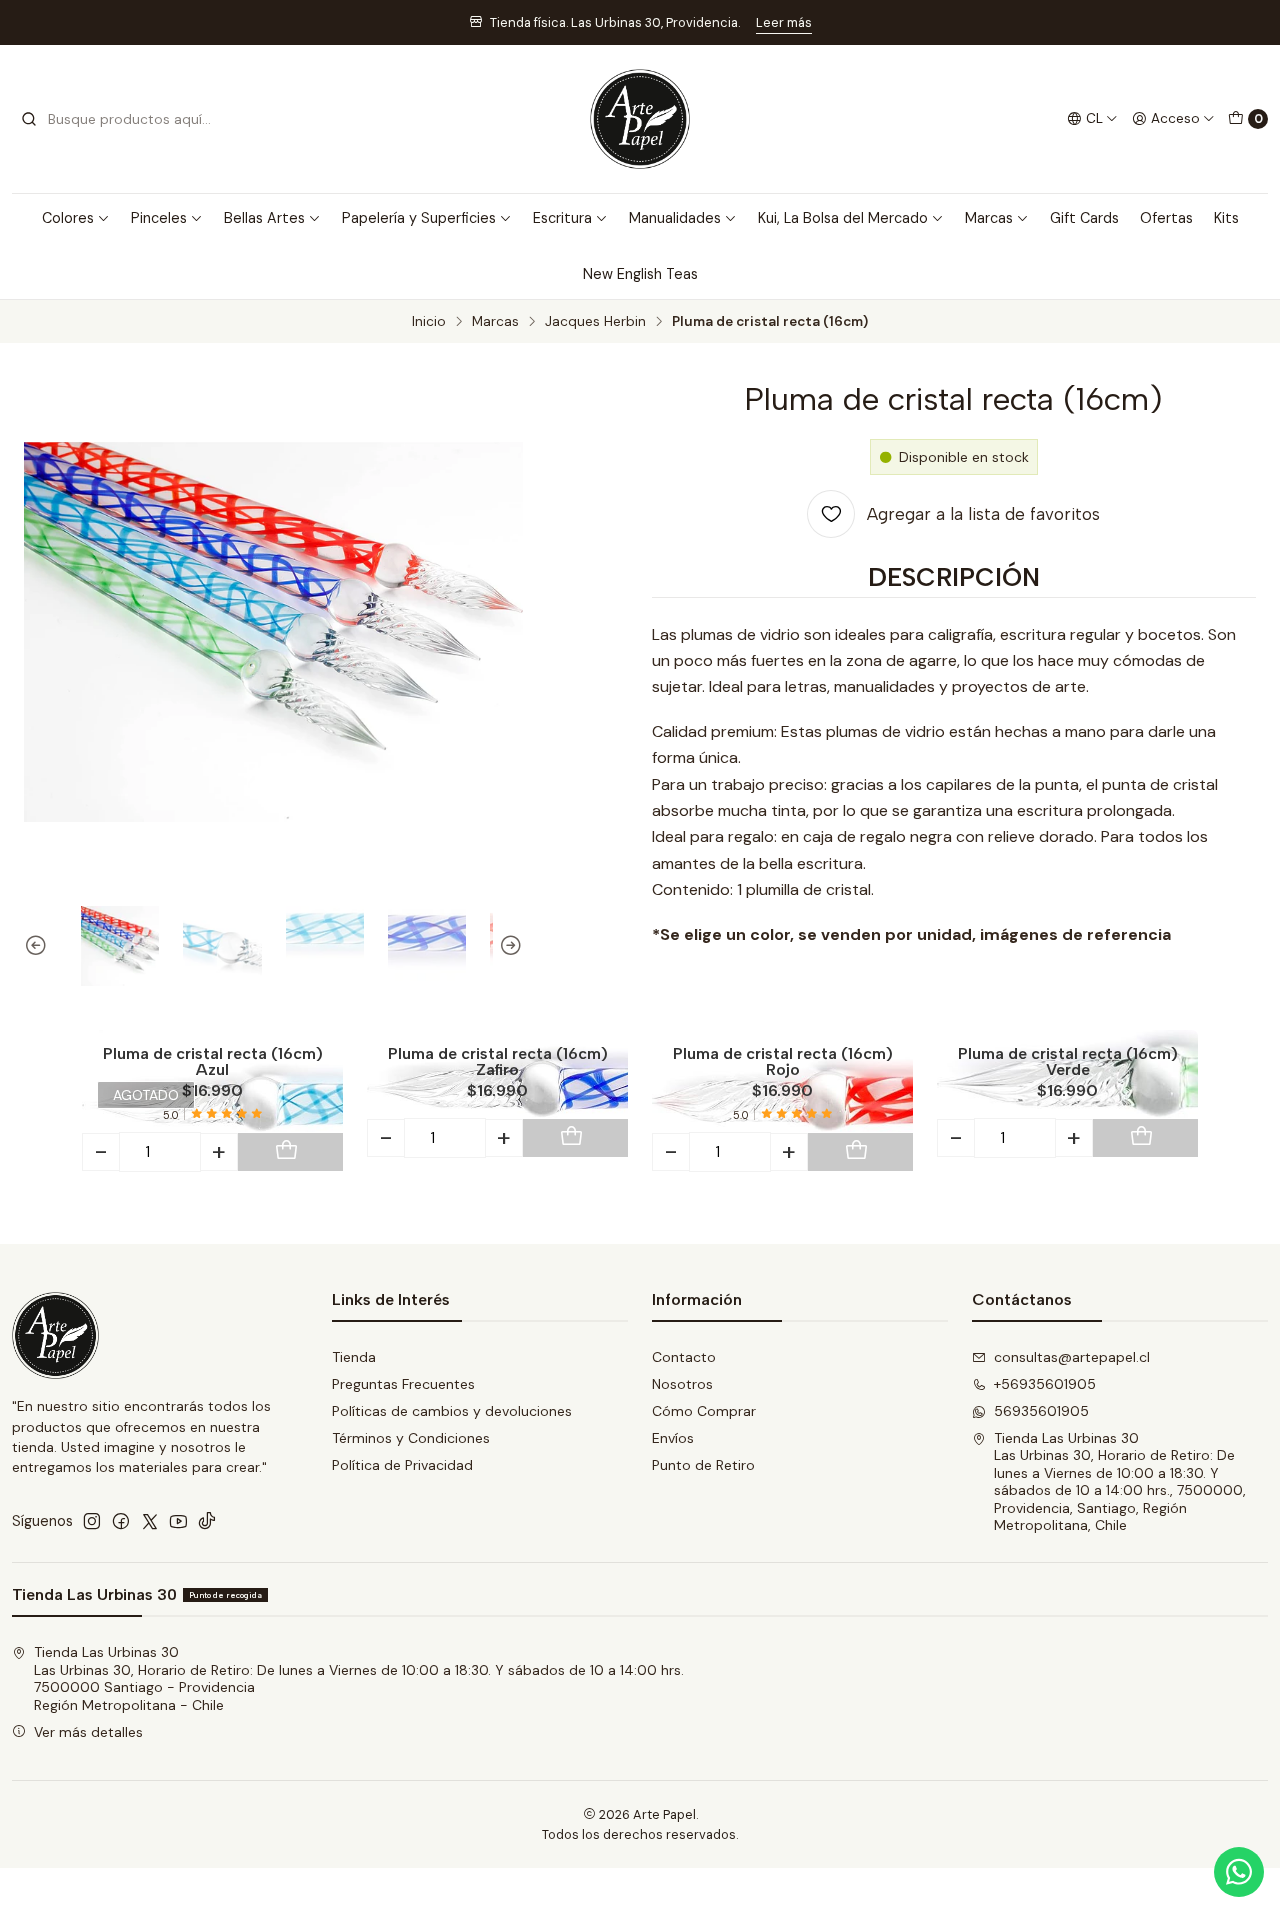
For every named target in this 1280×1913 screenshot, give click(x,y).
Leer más (784, 22)
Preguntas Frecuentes (403, 1384)
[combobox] (122, 119)
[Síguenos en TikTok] (207, 1521)
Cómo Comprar (704, 1411)
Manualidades (675, 218)
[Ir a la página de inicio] (640, 119)
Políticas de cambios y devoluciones (452, 1411)
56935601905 (1041, 1411)
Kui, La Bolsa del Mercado (843, 218)
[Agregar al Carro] (287, 1152)
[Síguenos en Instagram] (92, 1521)
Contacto (684, 1357)
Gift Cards (1084, 218)
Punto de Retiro (703, 1465)
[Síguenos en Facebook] (121, 1521)
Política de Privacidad (402, 1465)
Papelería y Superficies (419, 218)
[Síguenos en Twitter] (150, 1521)
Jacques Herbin (595, 322)
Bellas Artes (264, 218)
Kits (1226, 218)
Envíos (673, 1438)
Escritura (562, 218)
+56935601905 (1045, 1384)
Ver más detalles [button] (88, 1732)
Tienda (354, 1357)
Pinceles (159, 218)
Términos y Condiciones (411, 1438)
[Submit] (29, 119)
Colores (68, 218)
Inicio (429, 322)
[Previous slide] (39, 946)
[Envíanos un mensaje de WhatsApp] (1239, 1872)
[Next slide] (508, 946)
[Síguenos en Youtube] (178, 1521)
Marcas (989, 218)
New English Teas (640, 274)
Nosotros (682, 1384)
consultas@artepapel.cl (1072, 1357)
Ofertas (1166, 218)
